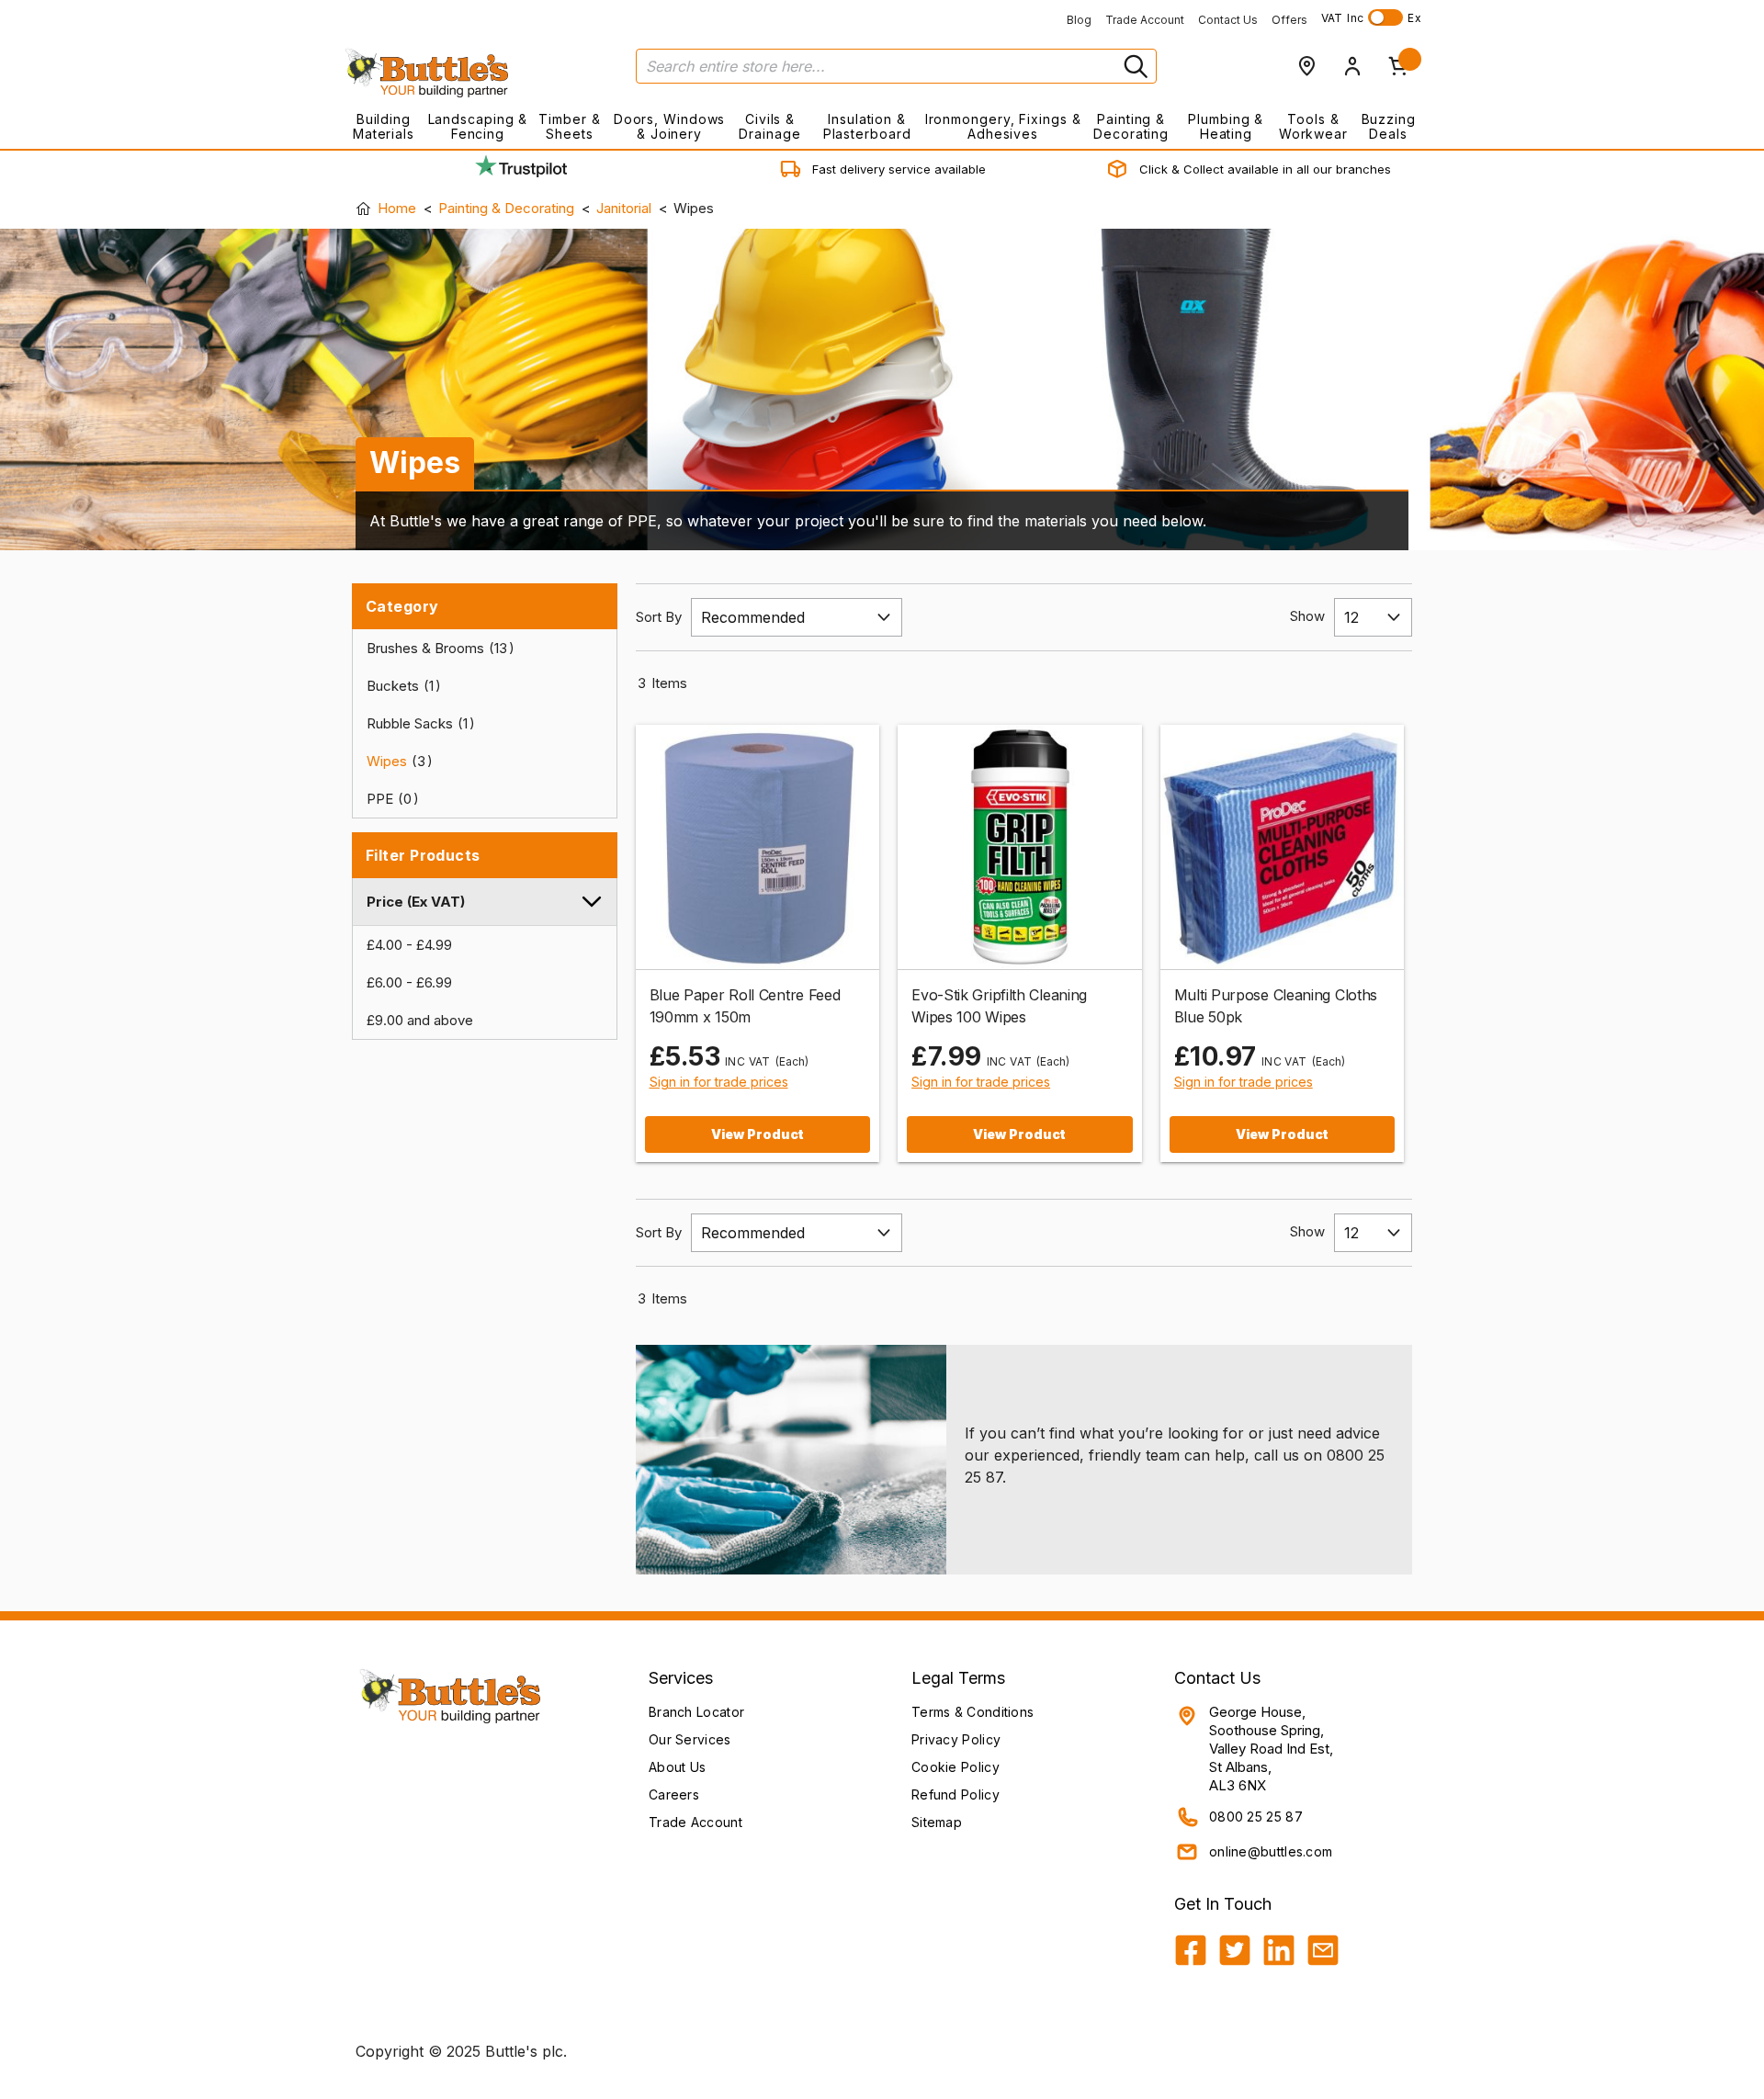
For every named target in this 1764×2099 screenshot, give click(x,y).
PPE (389, 799)
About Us (677, 1767)
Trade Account (1145, 20)
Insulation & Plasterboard (867, 126)
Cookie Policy (955, 1767)
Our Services (690, 1739)
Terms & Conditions (972, 1712)
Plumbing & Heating (1226, 126)
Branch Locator (696, 1712)
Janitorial (624, 208)
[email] (1323, 1950)
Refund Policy (955, 1794)
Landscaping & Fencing (478, 126)
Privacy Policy (956, 1739)
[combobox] (896, 66)
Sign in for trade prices (719, 1082)
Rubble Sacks (417, 723)
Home (397, 208)
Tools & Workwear (1313, 126)
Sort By (659, 617)
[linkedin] (1279, 1950)
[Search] (1134, 66)
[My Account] (1352, 66)
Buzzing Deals (1389, 126)
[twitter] (1235, 1950)
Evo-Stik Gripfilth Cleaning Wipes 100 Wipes (999, 1006)
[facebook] (1191, 1950)
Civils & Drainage (769, 126)
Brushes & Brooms (437, 648)
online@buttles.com (1271, 1851)
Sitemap (937, 1822)
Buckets (400, 686)
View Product (758, 1134)
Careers (674, 1794)
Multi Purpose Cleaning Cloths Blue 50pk (1276, 1006)
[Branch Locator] (1306, 66)
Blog (1079, 20)
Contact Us (1228, 20)
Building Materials (384, 126)
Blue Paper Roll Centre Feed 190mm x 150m (745, 1006)
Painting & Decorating (1131, 126)
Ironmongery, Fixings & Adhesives (1003, 126)
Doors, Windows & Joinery (670, 126)
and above (420, 1020)
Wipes (396, 761)
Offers (1289, 20)
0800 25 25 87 (1256, 1817)
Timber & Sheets (569, 126)
